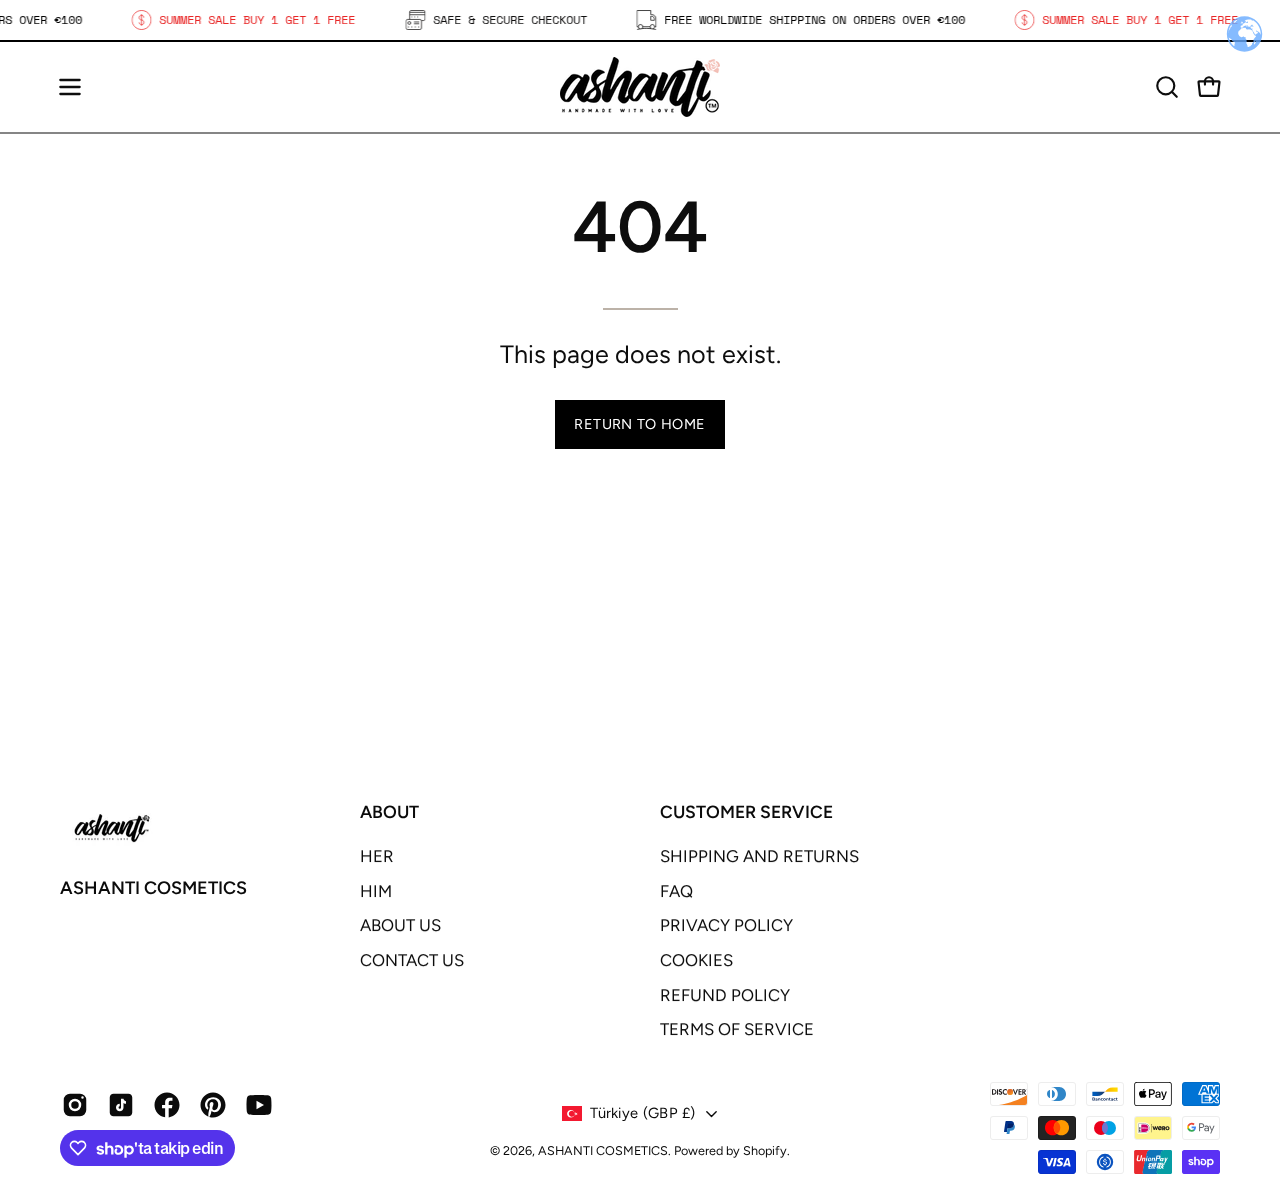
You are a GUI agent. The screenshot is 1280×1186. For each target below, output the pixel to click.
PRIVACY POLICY (726, 925)
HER (377, 856)
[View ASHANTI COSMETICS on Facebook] (167, 1105)
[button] (1167, 87)
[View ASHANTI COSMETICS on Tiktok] (121, 1105)
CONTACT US (412, 960)
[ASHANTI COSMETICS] (640, 87)
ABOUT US (400, 925)
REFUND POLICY (725, 995)
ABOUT (389, 811)
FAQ (676, 891)
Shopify (765, 1150)
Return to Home (639, 424)
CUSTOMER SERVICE (746, 811)
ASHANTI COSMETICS (153, 888)
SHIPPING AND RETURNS (759, 856)
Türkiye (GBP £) (642, 1113)
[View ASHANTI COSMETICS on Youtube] (259, 1105)
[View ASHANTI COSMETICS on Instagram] (75, 1105)
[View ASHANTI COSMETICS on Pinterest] (213, 1105)
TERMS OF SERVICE (737, 1029)
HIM (376, 891)
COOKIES (696, 960)
